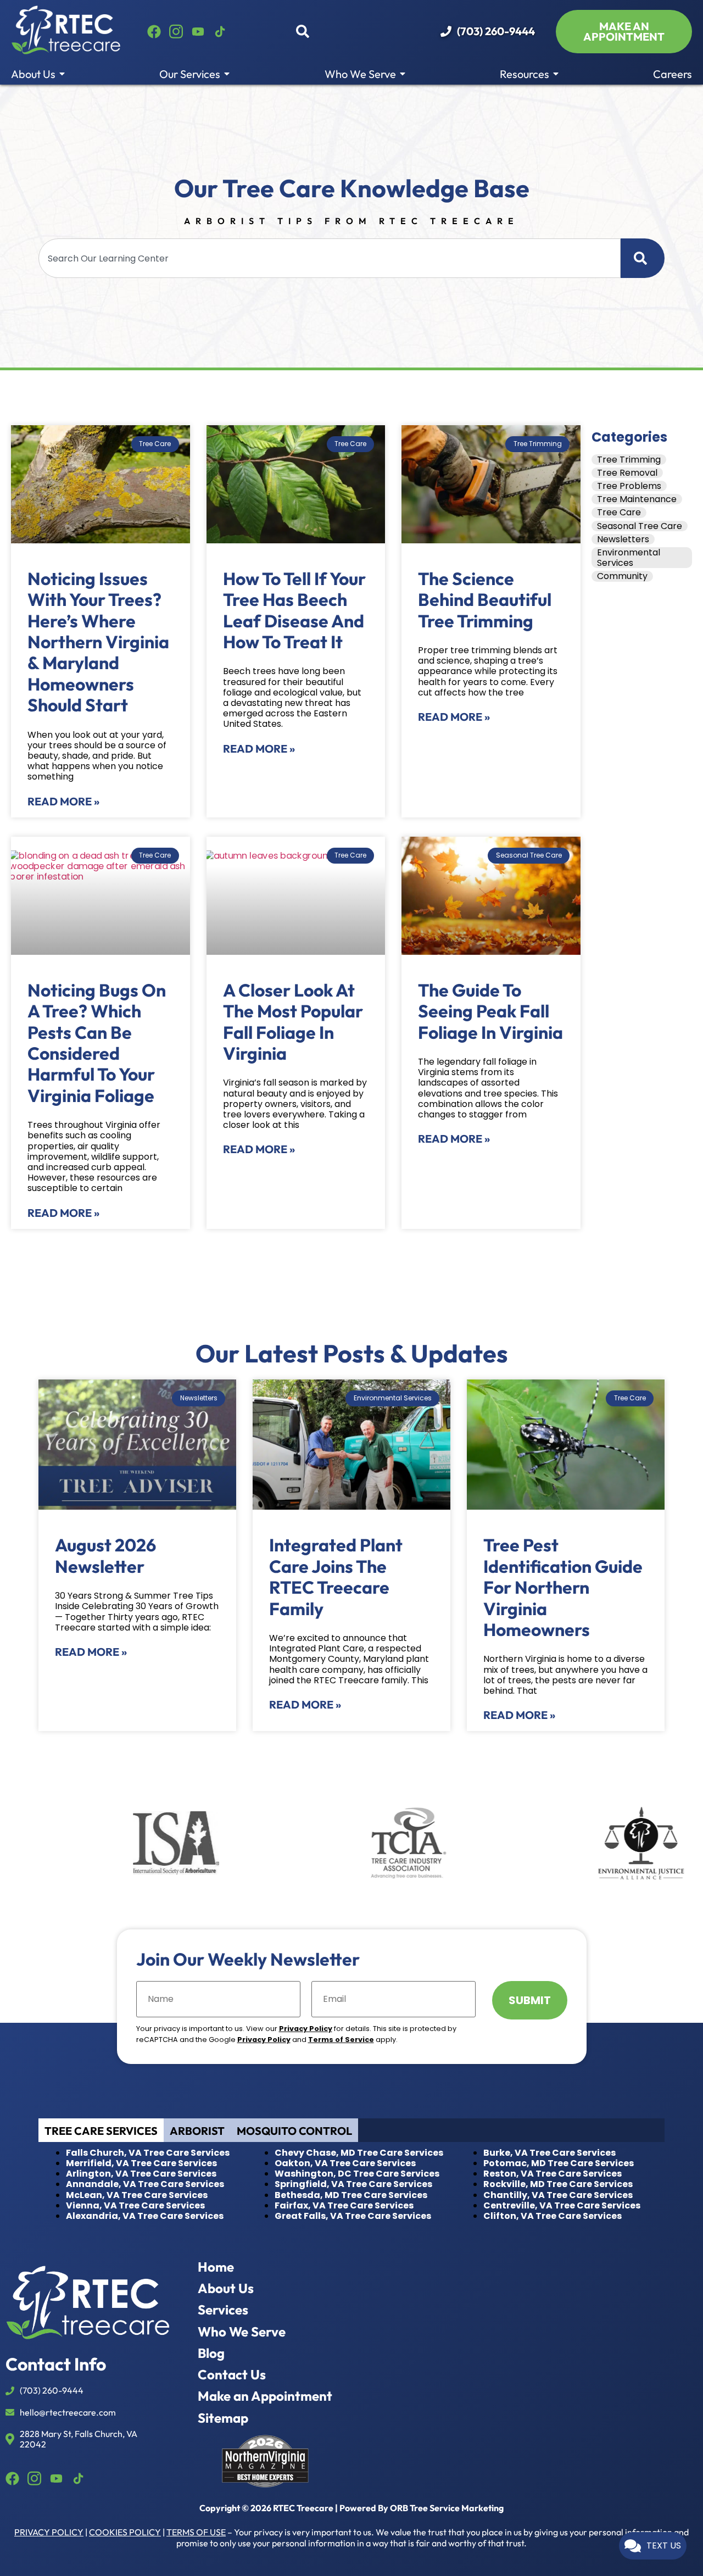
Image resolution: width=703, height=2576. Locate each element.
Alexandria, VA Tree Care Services (145, 2216)
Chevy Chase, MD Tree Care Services (359, 2153)
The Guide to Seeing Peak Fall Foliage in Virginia (490, 1011)
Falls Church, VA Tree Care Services (148, 2153)
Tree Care (619, 512)
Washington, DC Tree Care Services (357, 2174)
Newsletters (623, 539)
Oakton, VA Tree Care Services (345, 2163)
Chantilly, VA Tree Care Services (558, 2195)
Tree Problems (629, 486)
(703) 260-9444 (496, 31)
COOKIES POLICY (125, 2532)
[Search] (643, 258)
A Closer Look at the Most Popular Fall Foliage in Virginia (293, 1022)
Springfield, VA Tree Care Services (353, 2184)
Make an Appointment (265, 2396)
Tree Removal (627, 473)
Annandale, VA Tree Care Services (145, 2184)
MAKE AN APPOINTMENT (624, 31)
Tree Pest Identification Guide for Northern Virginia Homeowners (563, 1587)
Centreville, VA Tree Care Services (562, 2205)
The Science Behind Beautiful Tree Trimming (485, 600)
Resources (526, 74)
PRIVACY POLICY (49, 2532)
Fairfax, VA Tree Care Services (344, 2205)
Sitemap (223, 2418)
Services (223, 2310)
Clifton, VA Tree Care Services (553, 2216)
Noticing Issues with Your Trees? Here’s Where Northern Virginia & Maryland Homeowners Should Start (98, 642)
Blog (211, 2353)
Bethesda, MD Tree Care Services (351, 2195)
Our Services (191, 74)
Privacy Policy (306, 2029)
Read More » (63, 801)
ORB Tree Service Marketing (447, 2508)
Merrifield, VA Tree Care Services (141, 2163)
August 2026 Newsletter (105, 1555)
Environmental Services (629, 558)
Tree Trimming (629, 460)
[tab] (101, 2130)
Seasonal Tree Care (640, 526)
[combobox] (330, 258)
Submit (530, 2000)
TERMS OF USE (196, 2532)
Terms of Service (341, 2040)
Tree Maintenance (637, 499)
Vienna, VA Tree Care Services (135, 2205)
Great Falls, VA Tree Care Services (353, 2216)
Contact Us (232, 2375)
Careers (673, 74)
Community (622, 576)
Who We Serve (361, 74)
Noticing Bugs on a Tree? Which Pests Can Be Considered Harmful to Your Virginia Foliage (97, 1043)
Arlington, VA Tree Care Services (141, 2174)
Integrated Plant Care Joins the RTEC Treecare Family (336, 1576)
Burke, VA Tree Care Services (549, 2153)
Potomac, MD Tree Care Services (559, 2163)
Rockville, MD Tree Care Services (558, 2184)
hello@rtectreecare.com (68, 2413)
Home (216, 2267)
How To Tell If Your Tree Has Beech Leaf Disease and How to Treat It (294, 610)
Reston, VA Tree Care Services (553, 2174)
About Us (34, 74)
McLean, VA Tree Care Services (137, 2195)
